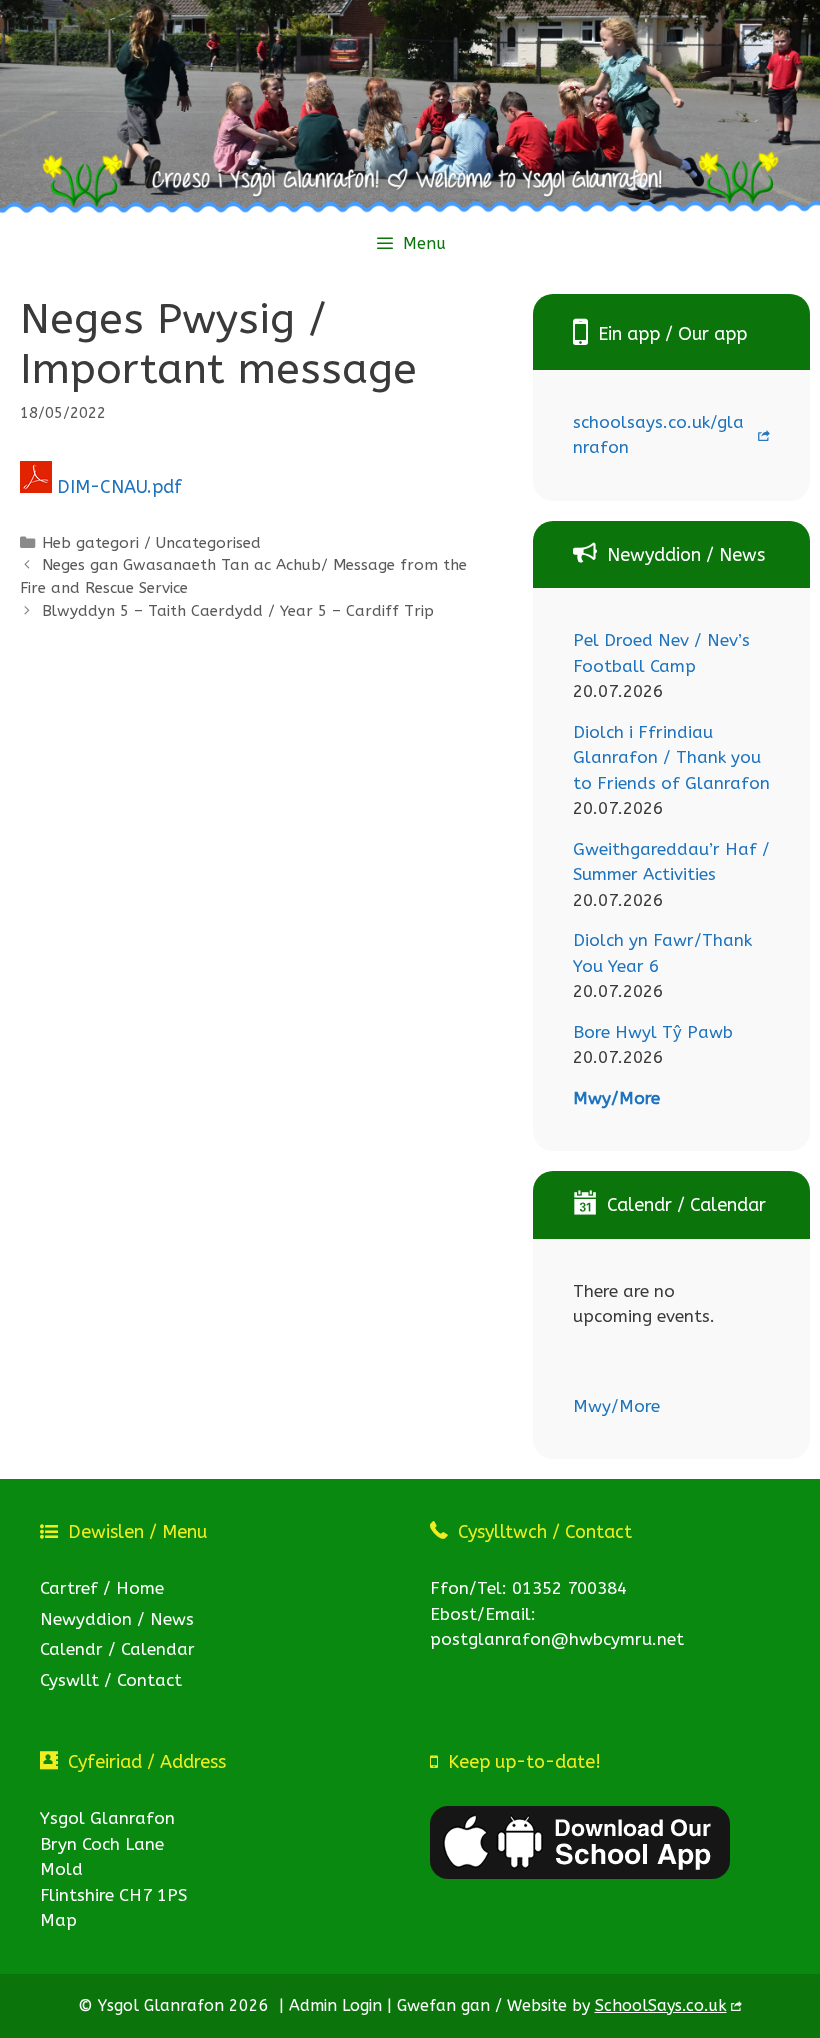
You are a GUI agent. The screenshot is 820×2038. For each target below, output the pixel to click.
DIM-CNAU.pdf (119, 487)
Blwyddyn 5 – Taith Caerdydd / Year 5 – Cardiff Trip (238, 611)
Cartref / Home (102, 1588)
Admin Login (335, 2005)
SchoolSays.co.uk (661, 2005)
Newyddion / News (117, 1619)
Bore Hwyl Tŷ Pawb (653, 1032)
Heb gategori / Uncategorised (151, 543)
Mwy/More (616, 1098)
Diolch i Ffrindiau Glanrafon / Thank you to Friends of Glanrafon (671, 757)
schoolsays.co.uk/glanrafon (658, 435)
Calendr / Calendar (117, 1649)
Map (58, 1920)
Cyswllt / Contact (111, 1680)
